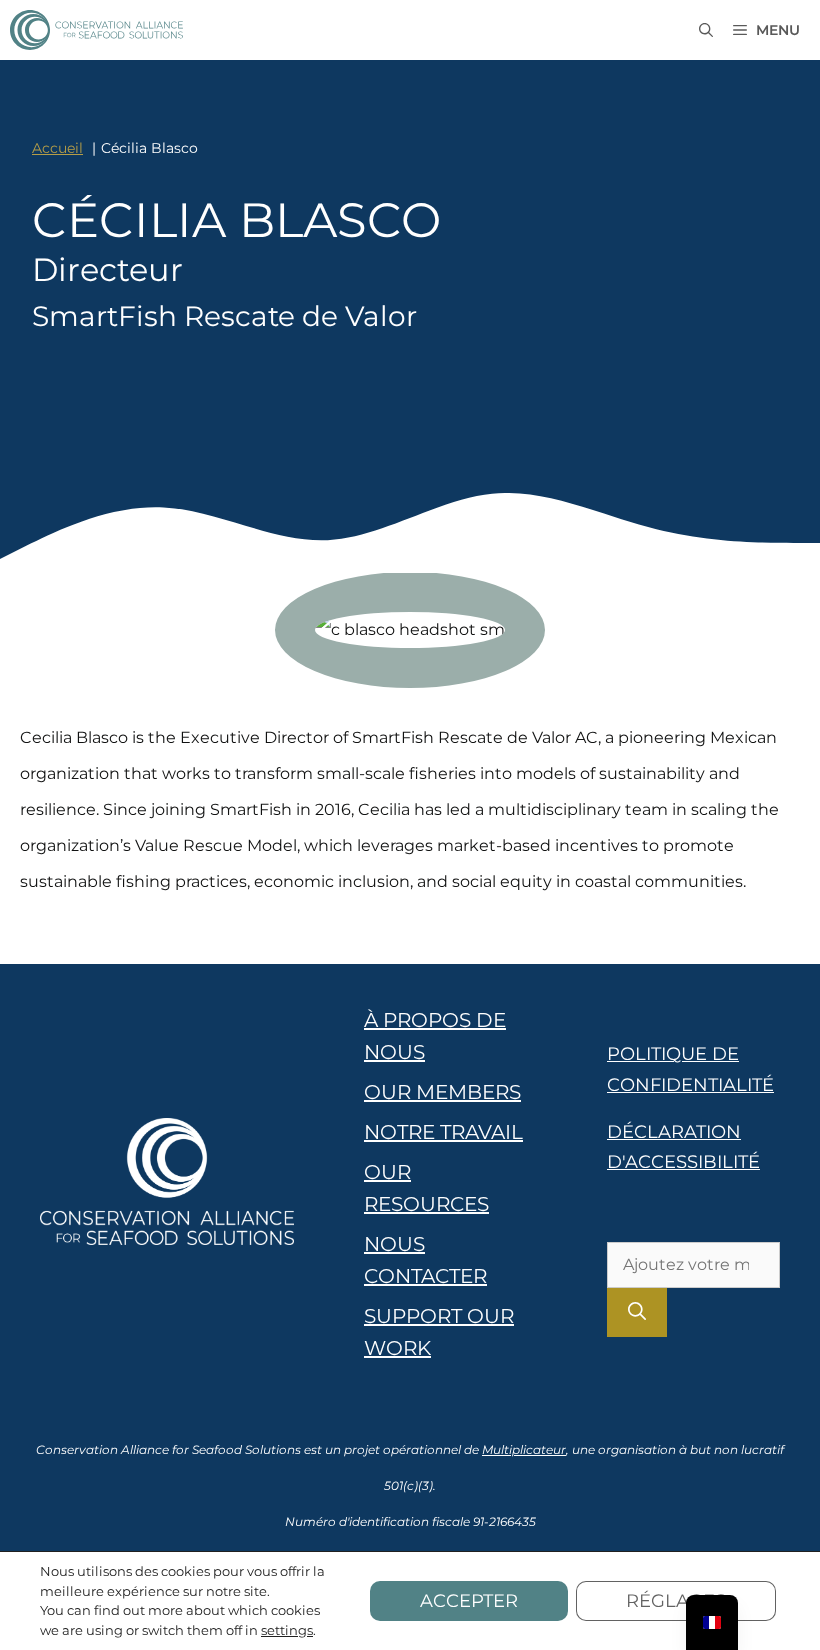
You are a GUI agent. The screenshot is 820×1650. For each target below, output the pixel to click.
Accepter (469, 1601)
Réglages (676, 1601)
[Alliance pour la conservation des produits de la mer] (96, 30)
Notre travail (443, 1132)
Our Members (442, 1092)
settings (287, 1630)
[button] (706, 30)
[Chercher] (637, 1312)
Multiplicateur (524, 1449)
